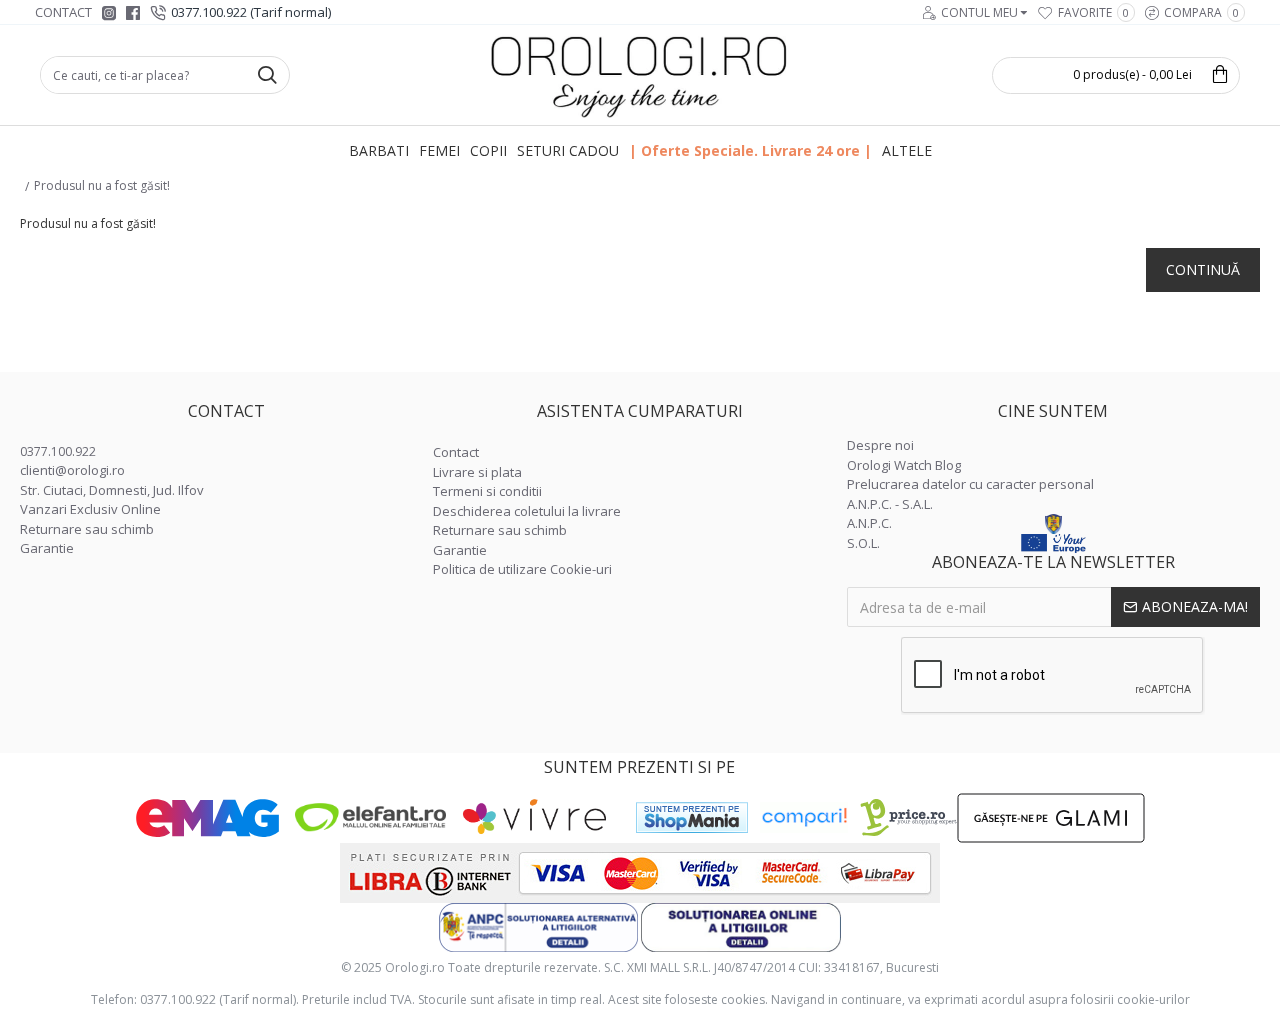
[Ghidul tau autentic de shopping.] (804, 817)
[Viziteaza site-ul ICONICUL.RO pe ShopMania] (692, 817)
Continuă (1203, 269)
